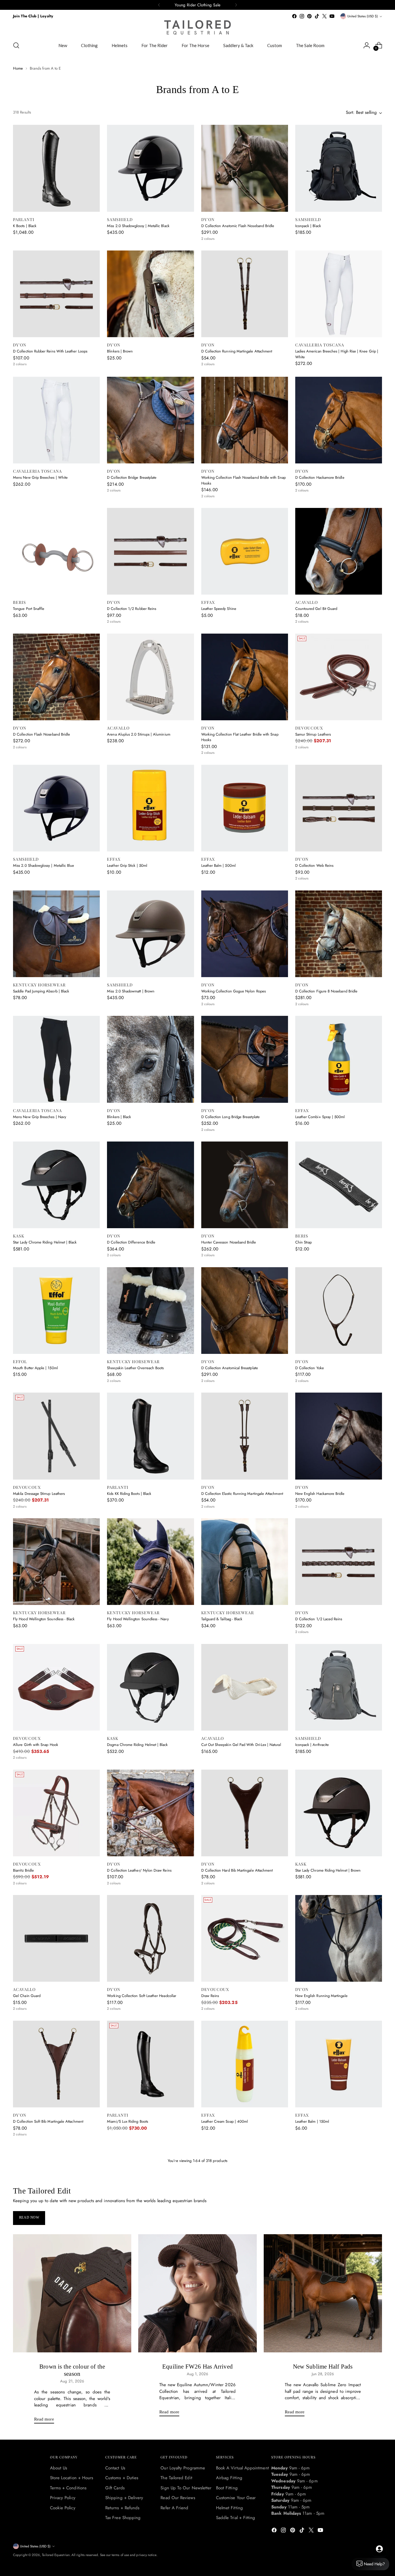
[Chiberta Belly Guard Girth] (245, 2315)
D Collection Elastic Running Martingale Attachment (242, 1494)
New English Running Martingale (321, 1996)
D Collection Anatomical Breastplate (230, 1368)
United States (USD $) (363, 16)
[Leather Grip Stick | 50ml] (150, 808)
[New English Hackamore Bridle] (339, 1436)
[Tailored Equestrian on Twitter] (324, 16)
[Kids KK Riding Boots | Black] (150, 1436)
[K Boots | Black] (56, 168)
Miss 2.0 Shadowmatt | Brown (131, 991)
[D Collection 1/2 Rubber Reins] (150, 551)
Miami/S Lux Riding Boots (128, 2121)
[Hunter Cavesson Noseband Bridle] (245, 1185)
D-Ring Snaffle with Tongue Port (132, 2373)
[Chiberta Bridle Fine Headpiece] (56, 2441)
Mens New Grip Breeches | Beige (134, 2247)
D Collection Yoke (310, 1368)
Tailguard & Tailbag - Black (222, 1619)
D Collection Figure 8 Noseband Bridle (326, 991)
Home (18, 68)
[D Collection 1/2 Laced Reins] (339, 1562)
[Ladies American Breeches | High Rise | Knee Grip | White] (339, 294)
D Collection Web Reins (314, 865)
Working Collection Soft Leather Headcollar (142, 1996)
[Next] (236, 5)
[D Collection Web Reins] (339, 808)
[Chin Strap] (339, 1185)
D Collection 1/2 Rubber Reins (132, 609)
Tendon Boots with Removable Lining (230, 2498)
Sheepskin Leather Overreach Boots (135, 1368)
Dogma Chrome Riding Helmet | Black (137, 1745)
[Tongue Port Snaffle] (56, 551)
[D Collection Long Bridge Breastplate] (245, 1059)
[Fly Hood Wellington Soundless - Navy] (150, 1562)
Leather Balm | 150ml (312, 2121)
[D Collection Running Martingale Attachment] (245, 294)
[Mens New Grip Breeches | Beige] (150, 2190)
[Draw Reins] (245, 1938)
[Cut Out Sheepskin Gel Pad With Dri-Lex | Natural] (245, 1687)
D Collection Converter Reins (225, 2247)
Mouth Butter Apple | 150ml (35, 1368)
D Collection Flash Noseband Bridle (41, 734)
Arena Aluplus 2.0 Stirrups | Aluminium (139, 734)
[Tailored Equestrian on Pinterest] (309, 16)
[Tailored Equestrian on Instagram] (302, 16)
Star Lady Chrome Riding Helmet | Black (45, 1242)
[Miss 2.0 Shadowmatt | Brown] (150, 934)
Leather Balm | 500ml (218, 865)
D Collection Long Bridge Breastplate (230, 1117)
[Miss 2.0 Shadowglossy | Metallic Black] (150, 168)
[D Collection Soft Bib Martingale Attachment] (56, 2064)
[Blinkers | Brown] (150, 294)
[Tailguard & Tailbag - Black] (245, 1562)
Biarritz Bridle (23, 1870)
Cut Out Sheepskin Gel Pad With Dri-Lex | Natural (241, 1745)
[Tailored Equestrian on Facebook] (294, 16)
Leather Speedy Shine (219, 609)
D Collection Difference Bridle (131, 1242)
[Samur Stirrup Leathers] (339, 677)
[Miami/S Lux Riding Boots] (150, 2064)
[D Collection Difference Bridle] (150, 1185)
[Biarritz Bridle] (56, 1813)
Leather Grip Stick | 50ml (127, 865)
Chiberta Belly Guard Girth (223, 2373)
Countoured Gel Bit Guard (316, 609)
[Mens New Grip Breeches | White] (56, 420)
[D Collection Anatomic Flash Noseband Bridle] (245, 168)
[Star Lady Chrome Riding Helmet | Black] (56, 1185)
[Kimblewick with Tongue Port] (339, 2441)
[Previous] (159, 5)
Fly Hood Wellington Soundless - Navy (138, 1619)
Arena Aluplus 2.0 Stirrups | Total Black (44, 2247)
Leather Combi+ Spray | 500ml (320, 1117)
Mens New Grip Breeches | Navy (40, 1117)
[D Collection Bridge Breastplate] (150, 420)
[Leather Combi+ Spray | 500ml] (339, 1059)
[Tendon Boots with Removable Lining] (245, 2441)
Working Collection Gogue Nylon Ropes (234, 991)
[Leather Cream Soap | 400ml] (245, 2064)
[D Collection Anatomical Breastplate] (245, 1311)
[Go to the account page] (367, 45)
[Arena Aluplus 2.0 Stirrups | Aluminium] (150, 677)
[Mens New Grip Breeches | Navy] (56, 1059)
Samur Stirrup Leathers (313, 734)
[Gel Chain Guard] (56, 1938)
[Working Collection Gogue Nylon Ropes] (245, 934)
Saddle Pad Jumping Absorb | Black (41, 991)
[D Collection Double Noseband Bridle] (56, 2315)
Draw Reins (210, 1996)
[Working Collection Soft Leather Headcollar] (150, 1938)
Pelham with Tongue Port (127, 2498)
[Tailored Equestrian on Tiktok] (317, 16)
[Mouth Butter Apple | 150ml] (56, 1311)
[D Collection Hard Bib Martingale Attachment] (245, 1813)
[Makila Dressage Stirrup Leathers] (56, 1436)
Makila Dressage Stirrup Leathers (39, 1494)
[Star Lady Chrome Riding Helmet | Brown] (339, 1813)
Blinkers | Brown (120, 351)
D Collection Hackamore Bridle (320, 477)
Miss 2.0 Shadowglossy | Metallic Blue (44, 865)
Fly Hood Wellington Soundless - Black (44, 1619)
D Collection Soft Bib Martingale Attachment (48, 2121)
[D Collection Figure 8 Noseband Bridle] (339, 934)
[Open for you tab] (379, 2549)
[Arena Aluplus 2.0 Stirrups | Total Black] (56, 2190)
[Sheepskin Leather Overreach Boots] (150, 1311)
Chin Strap (304, 1242)
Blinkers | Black (119, 1117)
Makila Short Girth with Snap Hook (323, 2373)
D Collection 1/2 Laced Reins (319, 1619)
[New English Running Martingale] (339, 1938)
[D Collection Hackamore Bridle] (339, 420)
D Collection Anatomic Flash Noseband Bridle (238, 226)
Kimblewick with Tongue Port (318, 2498)
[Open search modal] (16, 45)
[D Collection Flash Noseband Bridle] (56, 677)
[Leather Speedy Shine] (245, 551)
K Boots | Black (25, 226)
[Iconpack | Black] (339, 168)
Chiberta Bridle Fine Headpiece (38, 2498)
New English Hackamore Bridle (320, 1494)
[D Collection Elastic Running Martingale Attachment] (245, 1436)
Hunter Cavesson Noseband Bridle (229, 1242)
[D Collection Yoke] (339, 1311)
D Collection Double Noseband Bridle (43, 2373)
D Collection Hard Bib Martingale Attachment (237, 1870)
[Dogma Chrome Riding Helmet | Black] (150, 1687)
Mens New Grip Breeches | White (40, 477)
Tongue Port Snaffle (29, 609)
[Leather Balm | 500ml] (245, 808)
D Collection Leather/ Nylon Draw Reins (139, 1870)
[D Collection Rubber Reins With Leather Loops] (56, 294)
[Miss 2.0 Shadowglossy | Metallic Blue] (56, 808)
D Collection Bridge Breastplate (132, 477)
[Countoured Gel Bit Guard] (339, 551)
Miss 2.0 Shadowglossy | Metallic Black (138, 226)
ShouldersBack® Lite (312, 2247)
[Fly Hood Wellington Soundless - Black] (56, 1562)
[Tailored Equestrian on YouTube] (332, 16)
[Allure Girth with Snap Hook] (56, 1687)
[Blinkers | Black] (150, 1059)
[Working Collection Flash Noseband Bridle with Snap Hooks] (245, 420)
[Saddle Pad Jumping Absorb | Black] (56, 934)
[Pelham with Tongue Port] (150, 2441)
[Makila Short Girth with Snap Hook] (339, 2315)
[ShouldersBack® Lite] (339, 2190)
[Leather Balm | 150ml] (339, 2064)
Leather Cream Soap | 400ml (225, 2121)
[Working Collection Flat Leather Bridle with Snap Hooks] (245, 677)
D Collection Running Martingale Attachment (237, 351)
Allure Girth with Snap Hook (36, 1745)
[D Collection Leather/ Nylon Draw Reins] (150, 1813)
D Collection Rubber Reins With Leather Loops (50, 351)
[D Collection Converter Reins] (245, 2190)
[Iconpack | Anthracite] (339, 1687)
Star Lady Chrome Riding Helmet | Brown (328, 1870)
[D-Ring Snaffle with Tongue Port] (150, 2315)
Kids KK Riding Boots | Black (129, 1494)
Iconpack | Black (308, 226)
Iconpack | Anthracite (312, 1745)
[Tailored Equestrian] (197, 27)
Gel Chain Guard (27, 1996)
